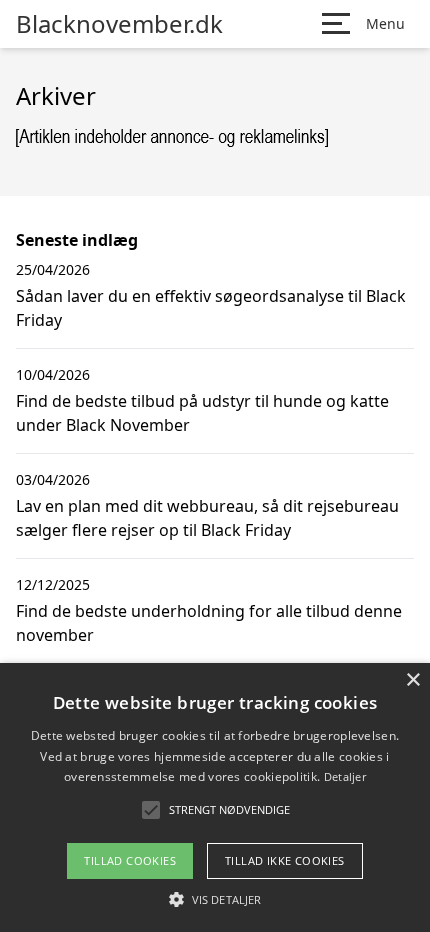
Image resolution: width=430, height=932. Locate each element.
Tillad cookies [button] (130, 860)
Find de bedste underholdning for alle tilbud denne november (209, 623)
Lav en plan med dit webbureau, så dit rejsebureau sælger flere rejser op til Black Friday (207, 518)
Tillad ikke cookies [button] (285, 860)
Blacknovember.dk (119, 24)
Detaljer (345, 776)
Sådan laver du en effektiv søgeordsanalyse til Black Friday (211, 308)
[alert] (215, 797)
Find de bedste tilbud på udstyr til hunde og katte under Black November (202, 413)
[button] (215, 899)
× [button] (412, 680)
